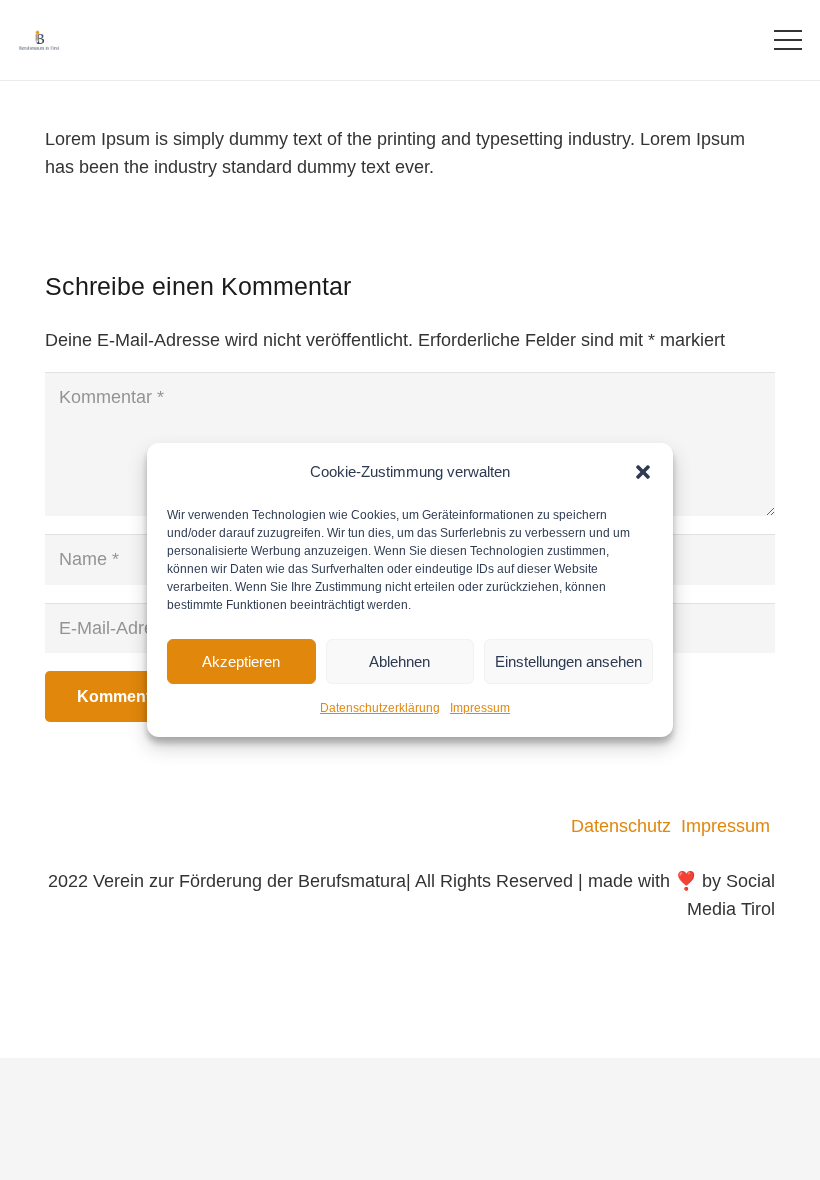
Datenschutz (626, 826)
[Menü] (788, 40)
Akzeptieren (241, 661)
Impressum (480, 708)
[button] (643, 472)
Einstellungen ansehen (568, 661)
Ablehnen (399, 661)
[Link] (39, 40)
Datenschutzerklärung (380, 708)
